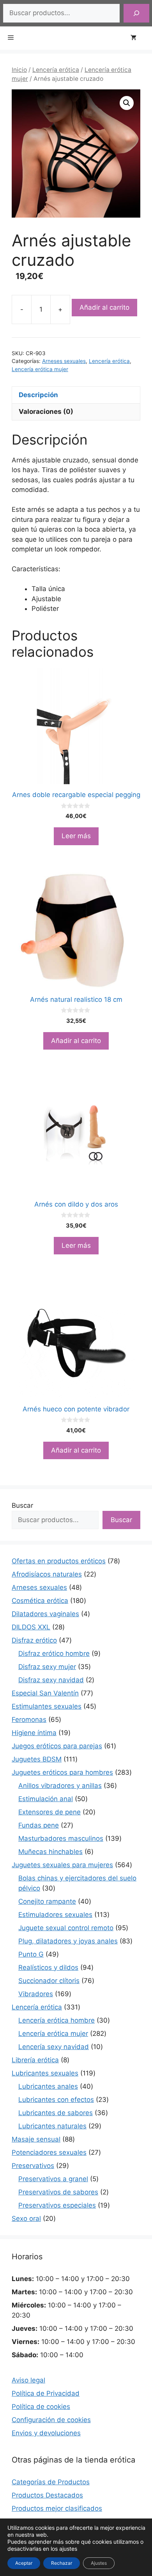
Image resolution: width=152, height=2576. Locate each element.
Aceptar (24, 2563)
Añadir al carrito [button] (76, 1041)
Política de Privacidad (46, 2393)
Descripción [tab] (38, 395)
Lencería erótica (56, 70)
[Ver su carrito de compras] (137, 38)
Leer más (76, 836)
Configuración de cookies (51, 2420)
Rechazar (62, 2563)
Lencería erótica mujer (40, 369)
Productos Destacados (47, 2495)
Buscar (22, 1505)
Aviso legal (28, 2380)
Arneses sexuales (64, 361)
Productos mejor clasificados (57, 2508)
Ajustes (99, 2563)
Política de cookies (41, 2407)
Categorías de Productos (51, 2482)
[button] (127, 103)
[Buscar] (136, 13)
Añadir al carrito (104, 307)
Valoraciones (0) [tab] (46, 412)
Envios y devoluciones (46, 2433)
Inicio (19, 70)
